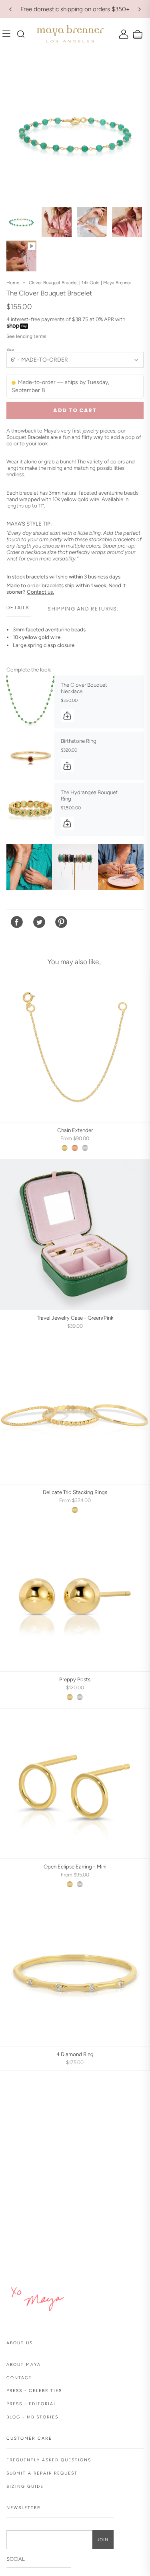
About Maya (24, 2365)
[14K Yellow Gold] (65, 1148)
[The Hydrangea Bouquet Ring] (30, 809)
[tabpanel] (75, 643)
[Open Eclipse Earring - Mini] (75, 1783)
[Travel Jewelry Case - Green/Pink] (75, 1235)
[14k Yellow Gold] (75, 1510)
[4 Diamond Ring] (75, 1971)
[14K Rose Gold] (75, 1148)
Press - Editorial (31, 2404)
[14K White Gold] (85, 1148)
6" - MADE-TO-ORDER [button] (39, 360)
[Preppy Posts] (75, 1596)
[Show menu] (8, 34)
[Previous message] (10, 9)
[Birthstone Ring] (30, 756)
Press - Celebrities (34, 2391)
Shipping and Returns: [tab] (83, 609)
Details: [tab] (19, 608)
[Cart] (137, 35)
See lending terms (26, 336)
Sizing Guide (25, 2486)
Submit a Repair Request (42, 2473)
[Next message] (140, 9)
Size (10, 349)
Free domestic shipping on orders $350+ (75, 9)
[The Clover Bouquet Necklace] (30, 702)
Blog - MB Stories (32, 2417)
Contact (19, 2378)
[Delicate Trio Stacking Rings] (75, 1409)
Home (13, 283)
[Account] (123, 34)
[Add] (67, 716)
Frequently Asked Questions (49, 2460)
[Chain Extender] (75, 1047)
